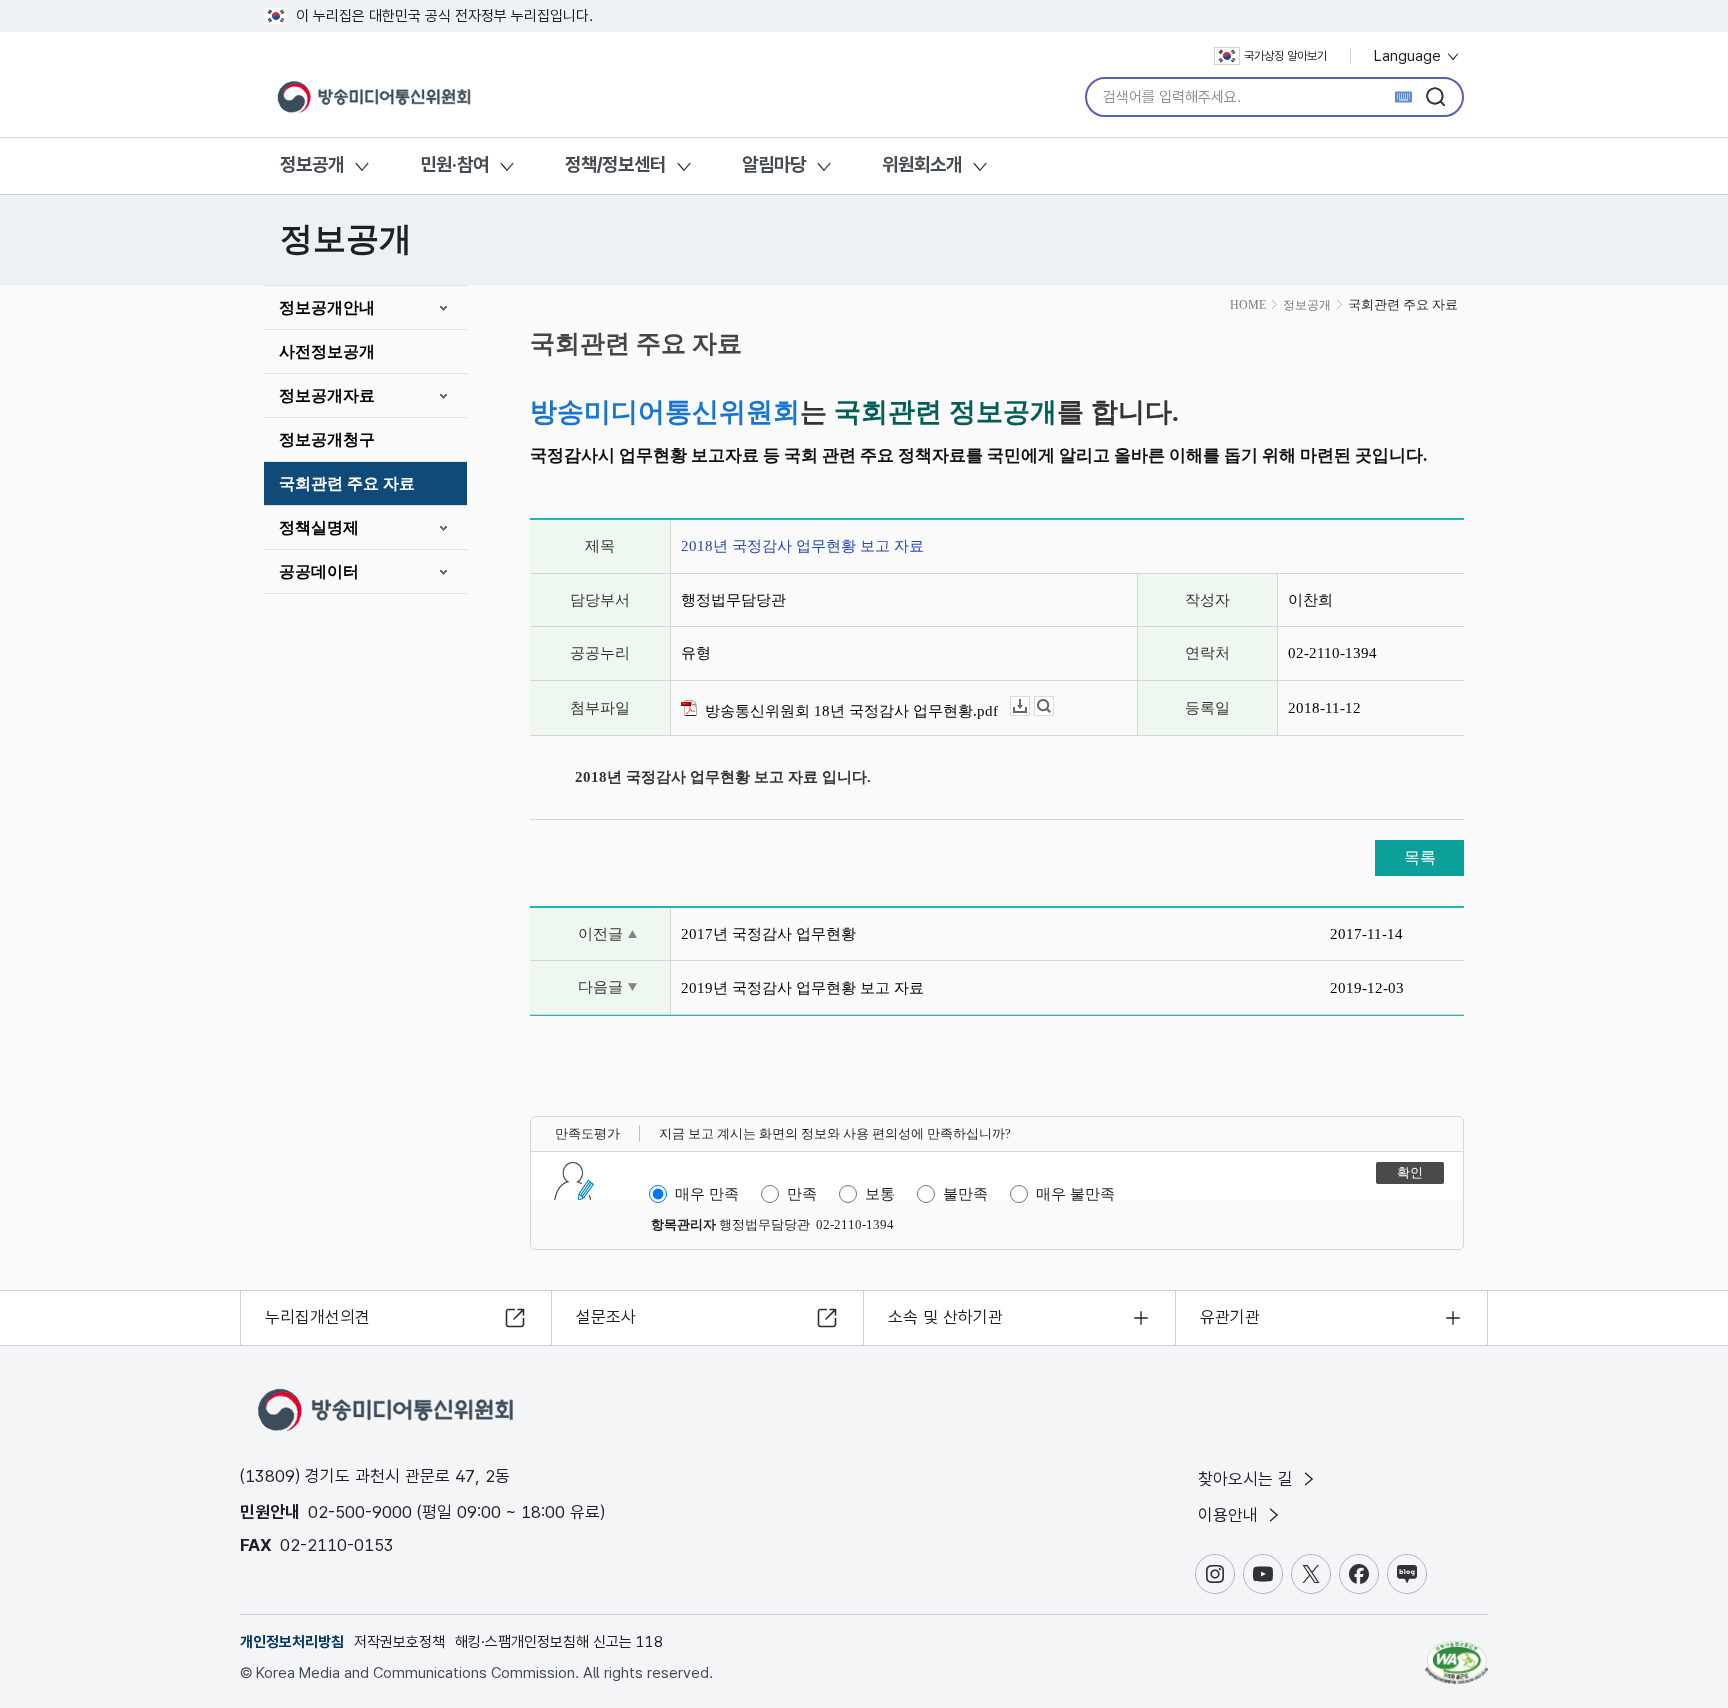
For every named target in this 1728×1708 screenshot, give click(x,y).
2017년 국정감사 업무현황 (768, 934)
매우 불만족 (1075, 1194)
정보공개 (312, 164)
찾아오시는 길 (1248, 1479)
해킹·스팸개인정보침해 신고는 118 (559, 1642)
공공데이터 (319, 571)
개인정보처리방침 (292, 1642)
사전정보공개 (327, 351)
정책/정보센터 (615, 164)
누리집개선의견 (317, 1317)
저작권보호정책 (399, 1642)
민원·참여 (454, 164)
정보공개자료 (327, 395)
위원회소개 (922, 164)
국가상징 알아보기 (1285, 56)
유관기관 (1230, 1317)
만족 (802, 1194)
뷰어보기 (1053, 706)
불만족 (965, 1194)
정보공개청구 (327, 439)
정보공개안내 (327, 307)
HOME (1248, 305)
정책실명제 (319, 527)
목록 (1420, 857)
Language (1409, 56)
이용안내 (1230, 1515)
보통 (880, 1194)
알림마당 (774, 164)
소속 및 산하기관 (945, 1317)
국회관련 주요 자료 (347, 483)
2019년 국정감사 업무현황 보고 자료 (802, 988)
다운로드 (1029, 706)
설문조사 (606, 1317)
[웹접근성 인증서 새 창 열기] (1456, 1653)
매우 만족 (707, 1194)
